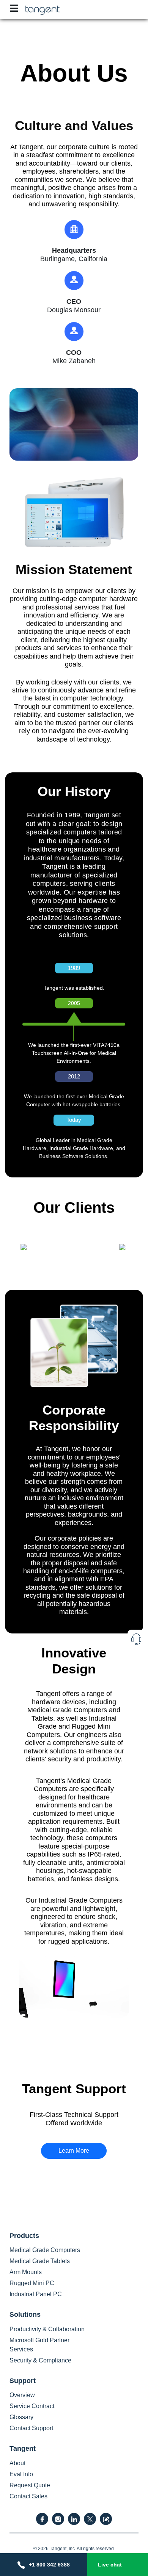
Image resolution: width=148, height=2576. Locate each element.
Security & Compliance (40, 2360)
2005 (74, 1003)
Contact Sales (28, 2496)
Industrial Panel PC (36, 2294)
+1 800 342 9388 (49, 2565)
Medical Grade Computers (45, 2250)
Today (74, 1120)
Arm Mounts (26, 2272)
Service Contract (32, 2406)
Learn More (74, 2151)
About (17, 2463)
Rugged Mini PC (32, 2283)
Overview (22, 2395)
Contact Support (31, 2428)
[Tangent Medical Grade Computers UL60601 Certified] (43, 9)
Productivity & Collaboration (47, 2329)
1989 (74, 968)
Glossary (21, 2417)
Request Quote (30, 2485)
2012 (74, 1076)
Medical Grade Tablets (40, 2261)
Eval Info (21, 2474)
